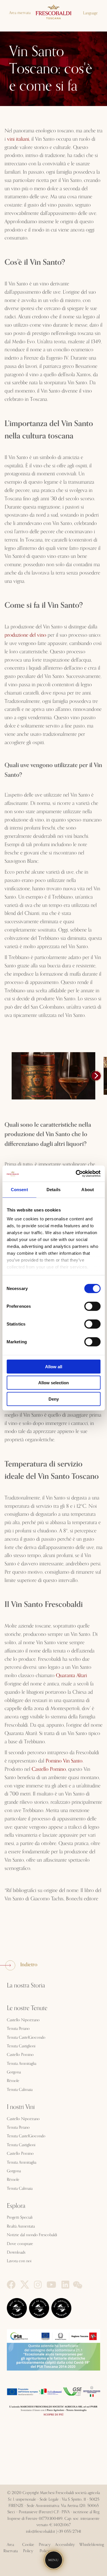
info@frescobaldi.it (41, 2532)
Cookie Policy (28, 2548)
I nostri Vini (21, 2107)
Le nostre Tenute (27, 2008)
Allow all (54, 1366)
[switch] (92, 1306)
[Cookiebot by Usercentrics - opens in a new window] (76, 1174)
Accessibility (65, 2545)
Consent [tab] (19, 1189)
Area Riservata (11, 2548)
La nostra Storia (26, 1986)
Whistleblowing (92, 2545)
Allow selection (53, 1383)
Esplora (16, 2206)
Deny (54, 1399)
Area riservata (20, 13)
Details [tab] (53, 1189)
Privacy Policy (45, 2548)
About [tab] (88, 1189)
